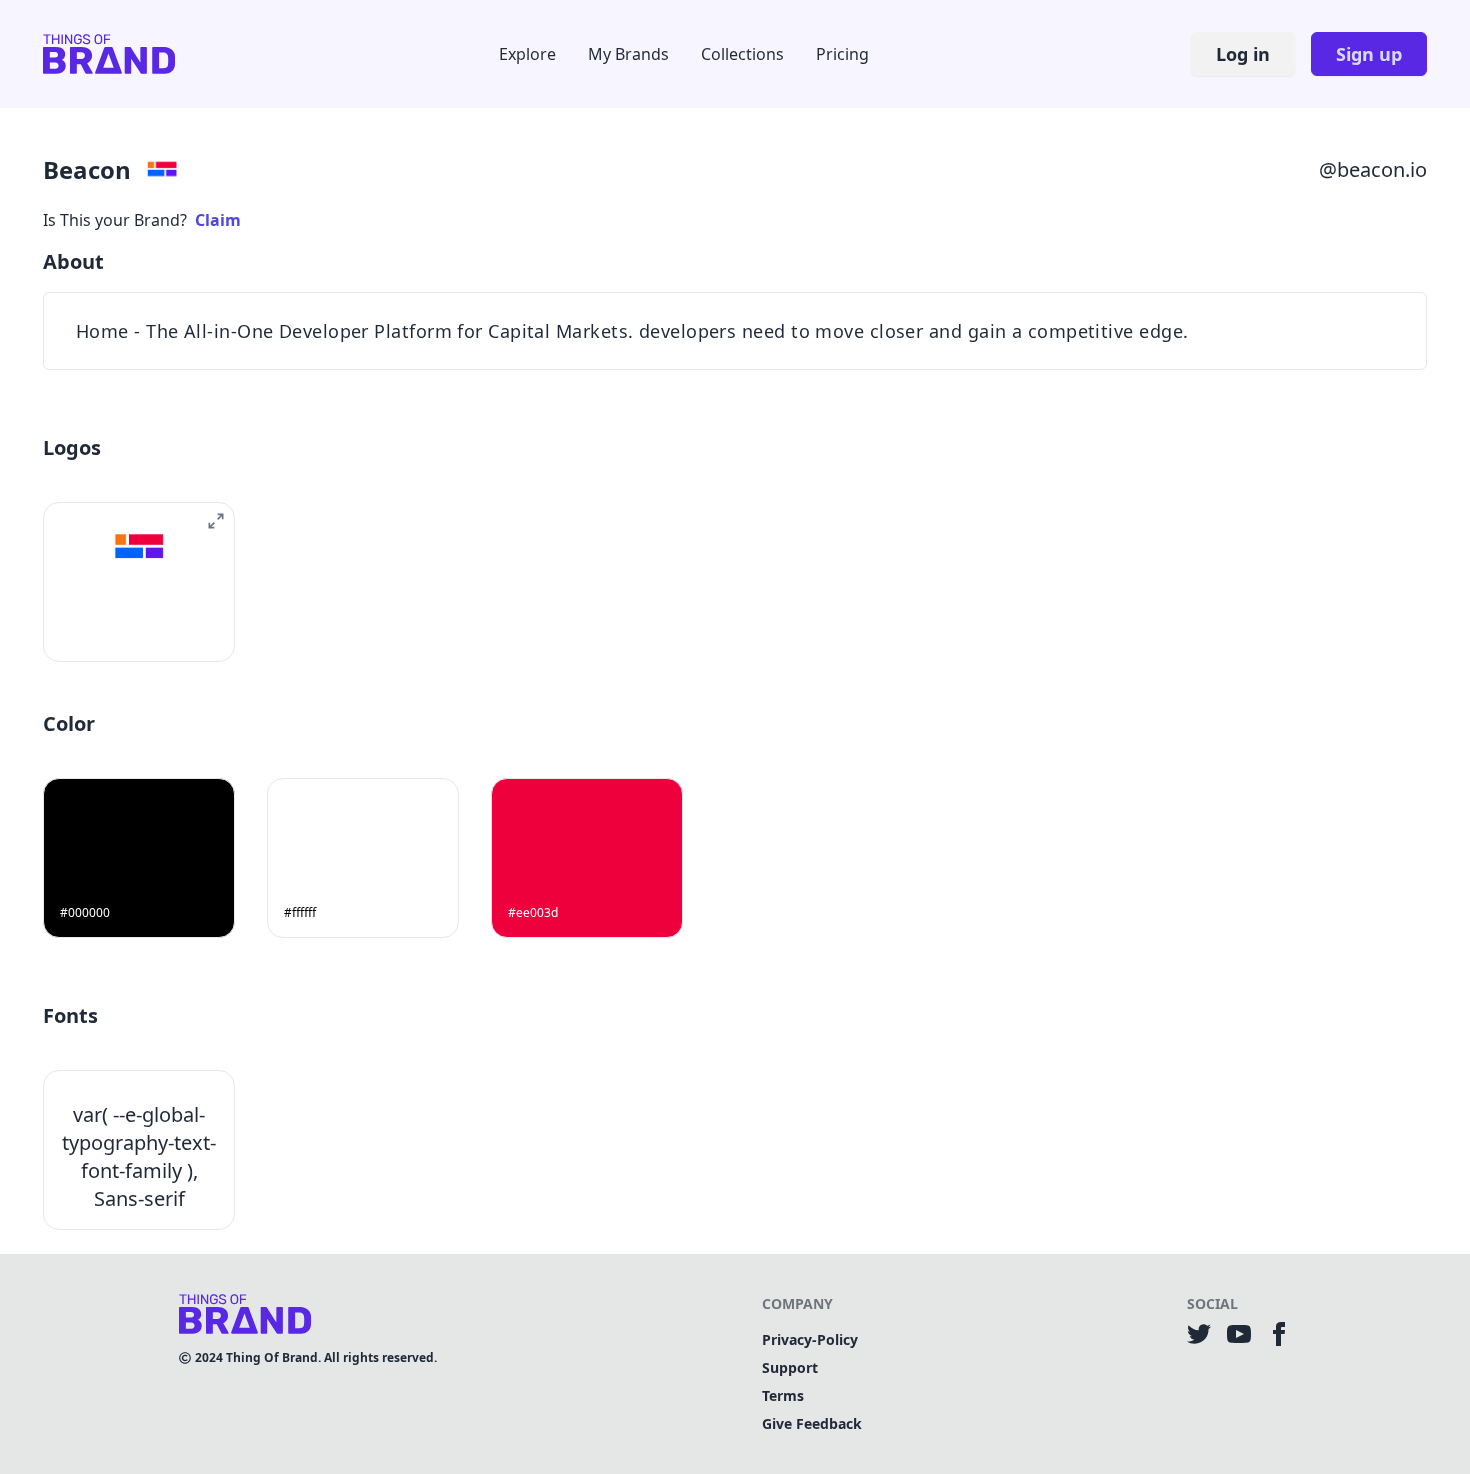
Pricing (842, 54)
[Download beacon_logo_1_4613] (116, 627)
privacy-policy (810, 1339)
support (790, 1367)
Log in (1243, 54)
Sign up (1369, 54)
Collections (742, 54)
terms (783, 1395)
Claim (218, 220)
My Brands (628, 54)
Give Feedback (812, 1423)
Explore (527, 54)
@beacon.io (1373, 169)
